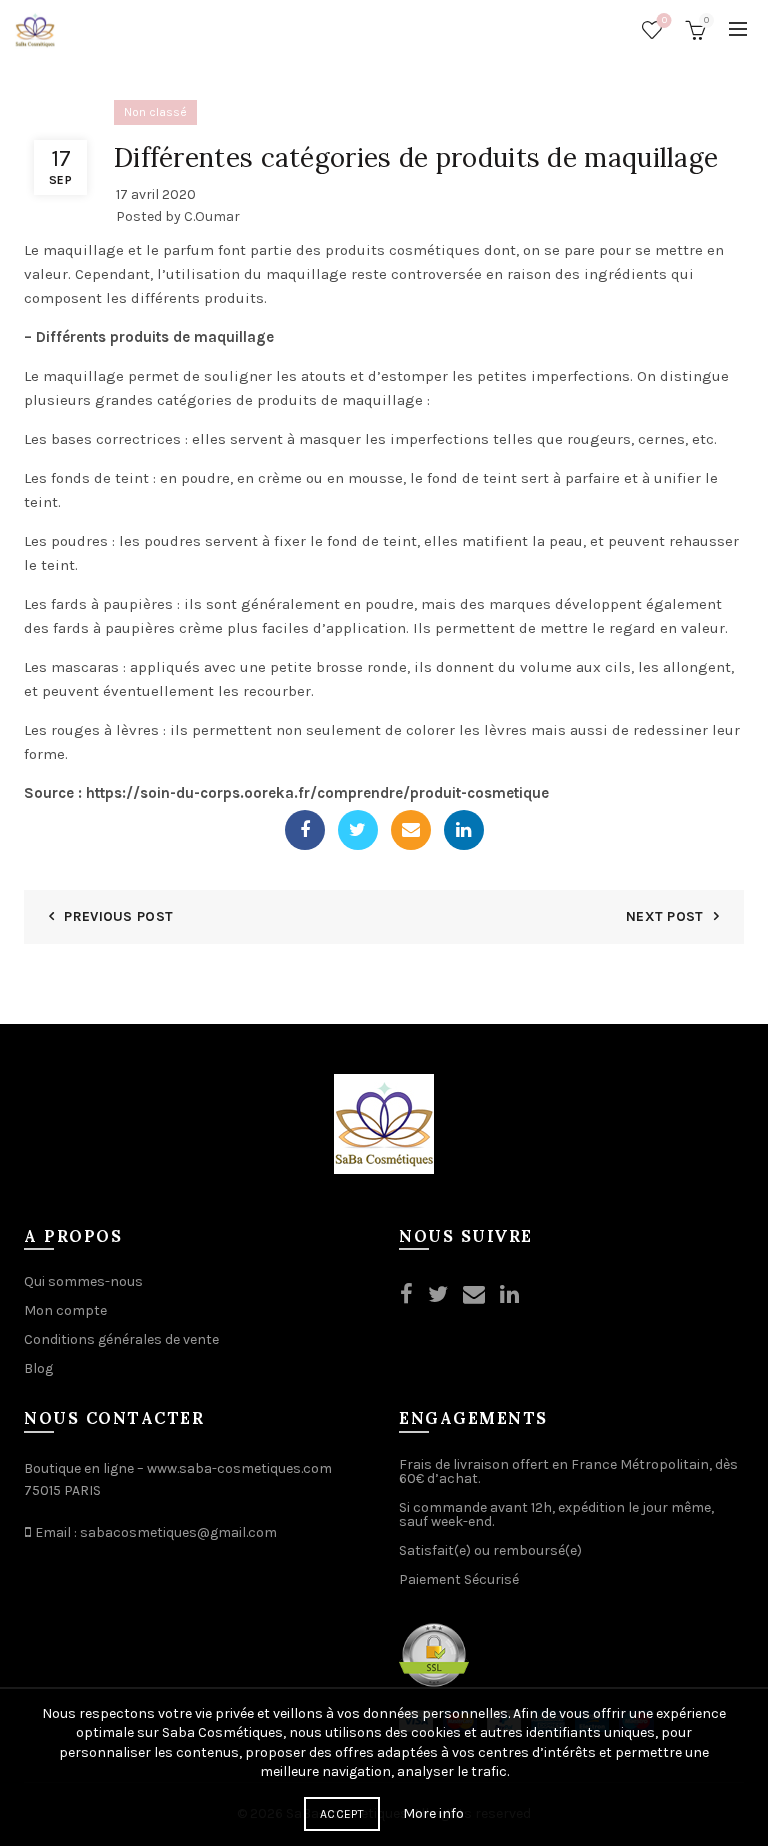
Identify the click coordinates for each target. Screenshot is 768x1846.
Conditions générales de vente (121, 1339)
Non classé (155, 112)
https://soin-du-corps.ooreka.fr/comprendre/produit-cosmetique (317, 793)
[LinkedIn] (464, 830)
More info (433, 1813)
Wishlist (664, 20)
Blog (38, 1368)
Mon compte (65, 1310)
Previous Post (118, 916)
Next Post (665, 916)
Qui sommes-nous (83, 1281)
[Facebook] (305, 830)
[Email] (411, 830)
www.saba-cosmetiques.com (239, 1468)
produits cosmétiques (402, 250)
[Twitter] (358, 830)
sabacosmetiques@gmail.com (178, 1532)
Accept (342, 1814)
